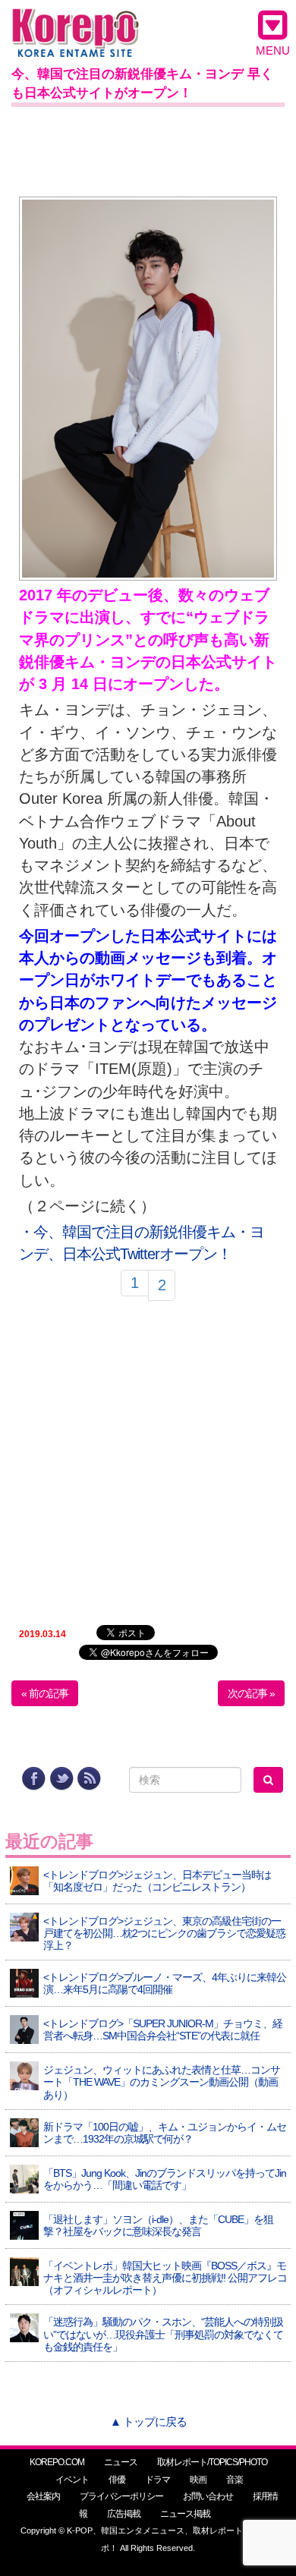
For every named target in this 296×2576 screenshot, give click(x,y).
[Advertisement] (148, 149)
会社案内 (43, 2496)
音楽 (235, 2480)
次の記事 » (251, 1693)
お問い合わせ (208, 2496)
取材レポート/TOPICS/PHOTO (212, 2462)
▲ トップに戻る (148, 2422)
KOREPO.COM (57, 2462)
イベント (72, 2480)
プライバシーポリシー (121, 2496)
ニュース (121, 2462)
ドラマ (157, 2480)
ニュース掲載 (185, 2514)
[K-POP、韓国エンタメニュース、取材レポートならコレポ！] (76, 22)
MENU (273, 50)
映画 (198, 2480)
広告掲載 (124, 2514)
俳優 (117, 2480)
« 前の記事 (45, 1693)
